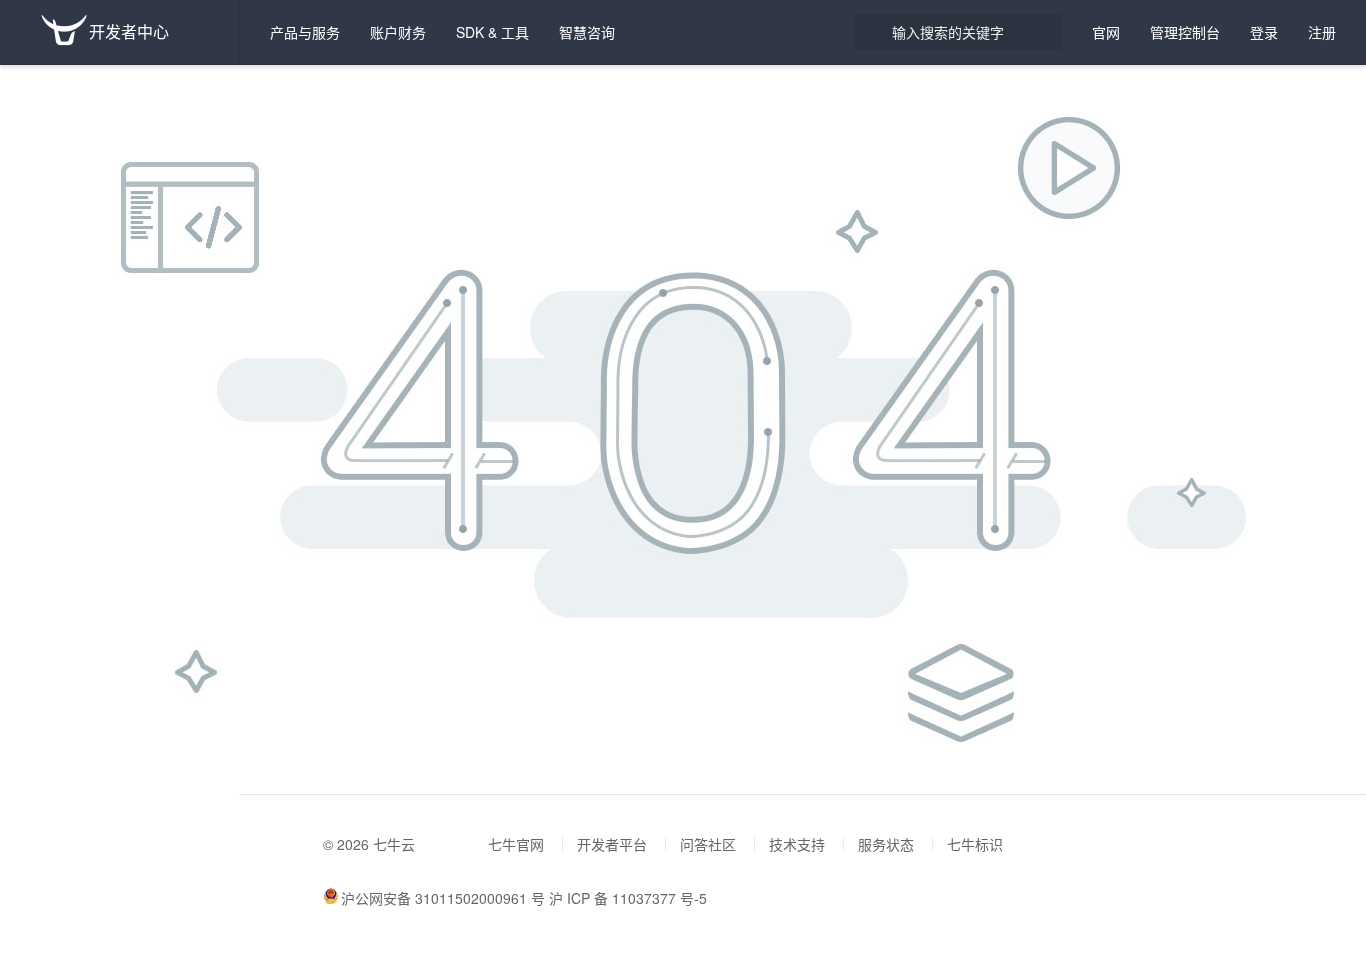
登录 (1264, 32)
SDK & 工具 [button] (492, 32)
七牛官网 (516, 844)
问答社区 (708, 844)
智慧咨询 (587, 32)
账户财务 (398, 32)
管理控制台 (1185, 32)
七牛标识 (975, 844)
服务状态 (886, 844)
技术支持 (797, 844)
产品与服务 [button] (305, 32)
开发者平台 (612, 844)
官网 (1106, 32)
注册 (1322, 32)
